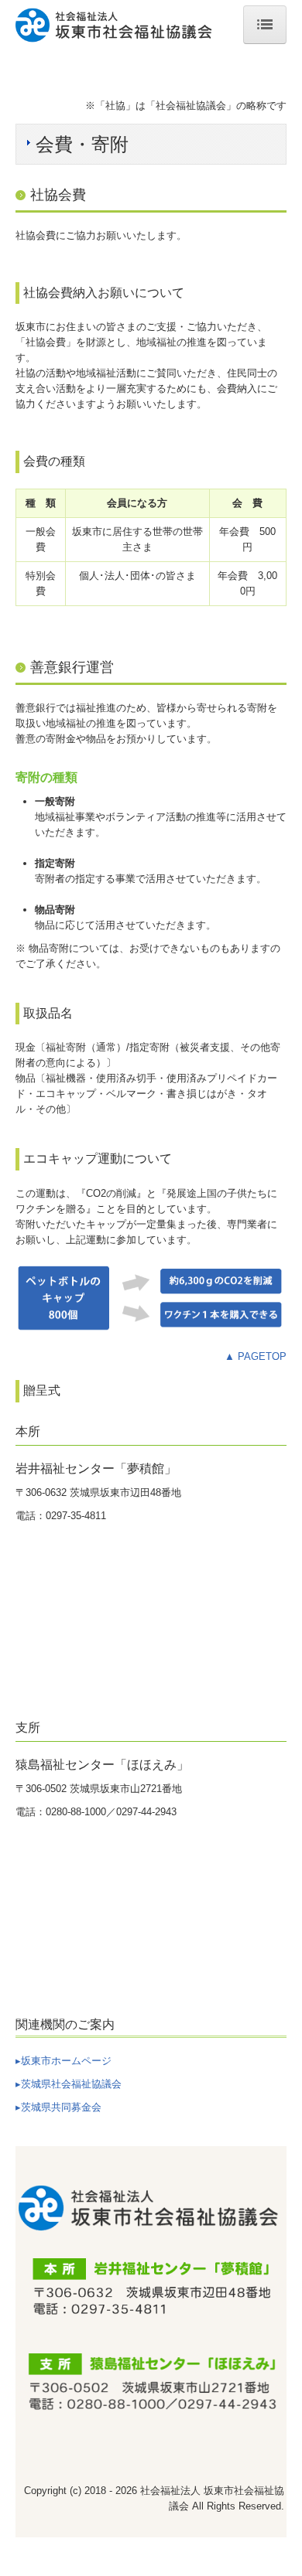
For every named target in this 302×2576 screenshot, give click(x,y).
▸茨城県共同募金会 (58, 2107)
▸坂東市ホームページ (63, 2061)
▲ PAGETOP (256, 1356)
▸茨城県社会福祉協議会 (69, 2084)
